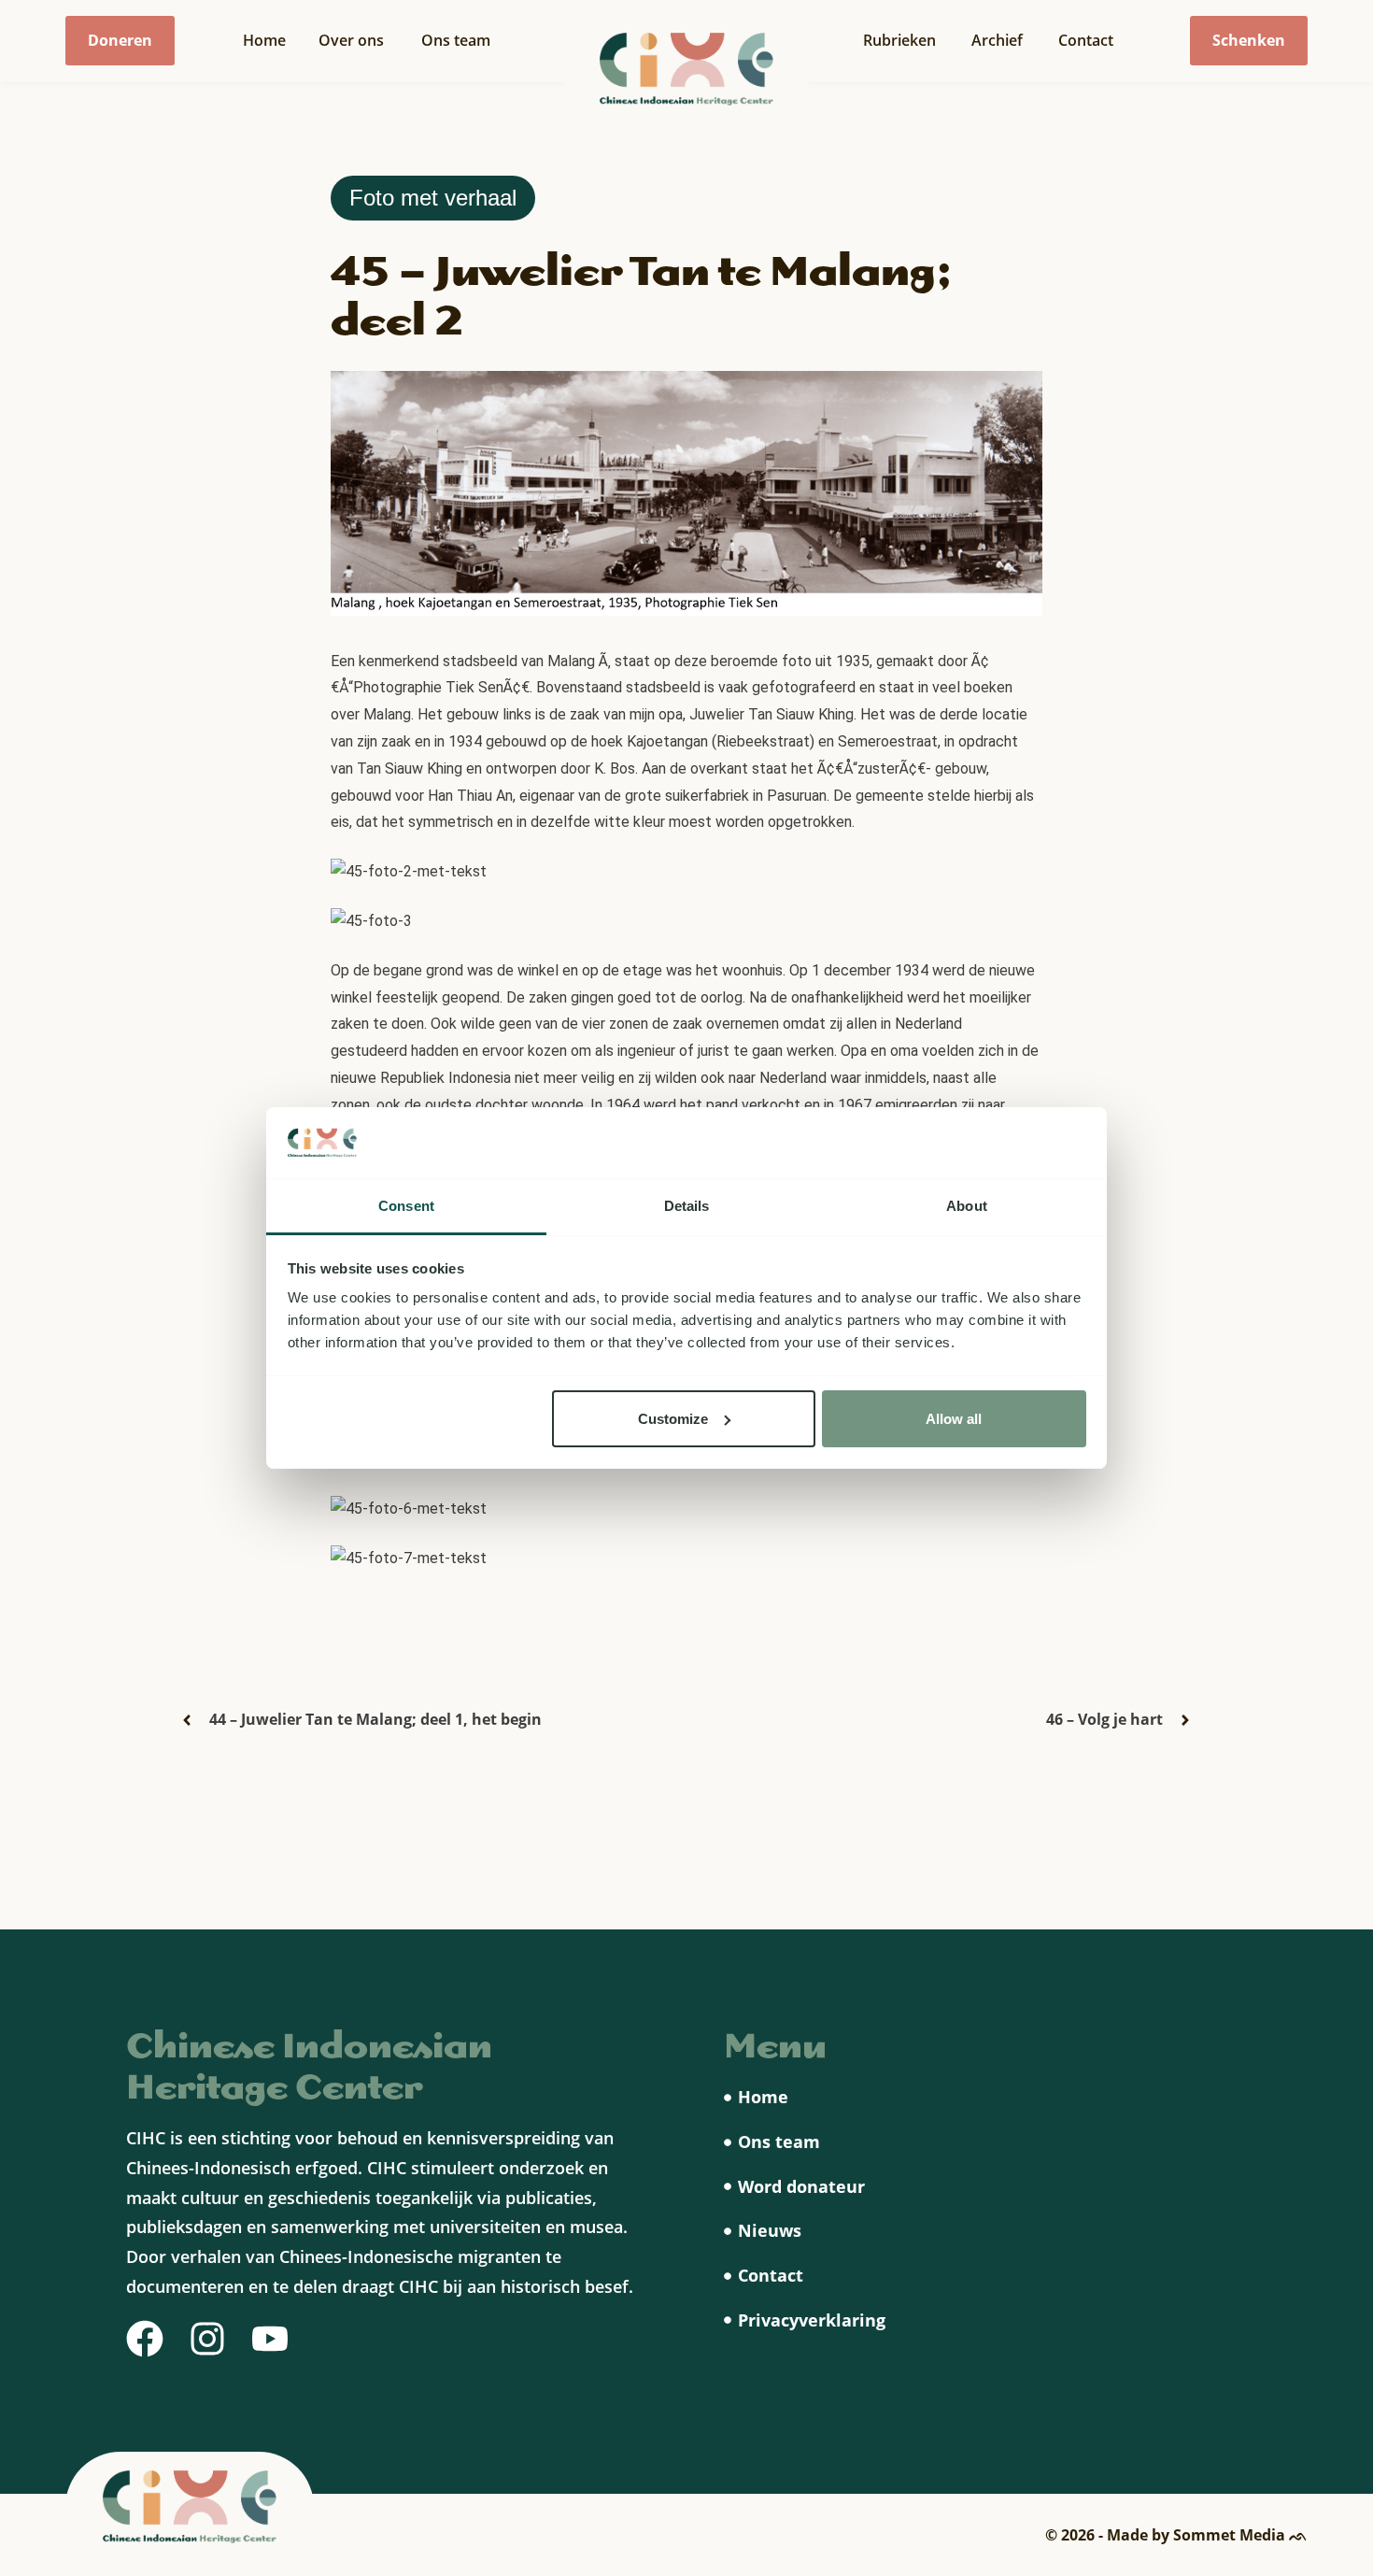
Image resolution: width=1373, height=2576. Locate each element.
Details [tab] (687, 1206)
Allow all (954, 1419)
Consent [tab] (406, 1206)
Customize (673, 1419)
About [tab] (967, 1206)
